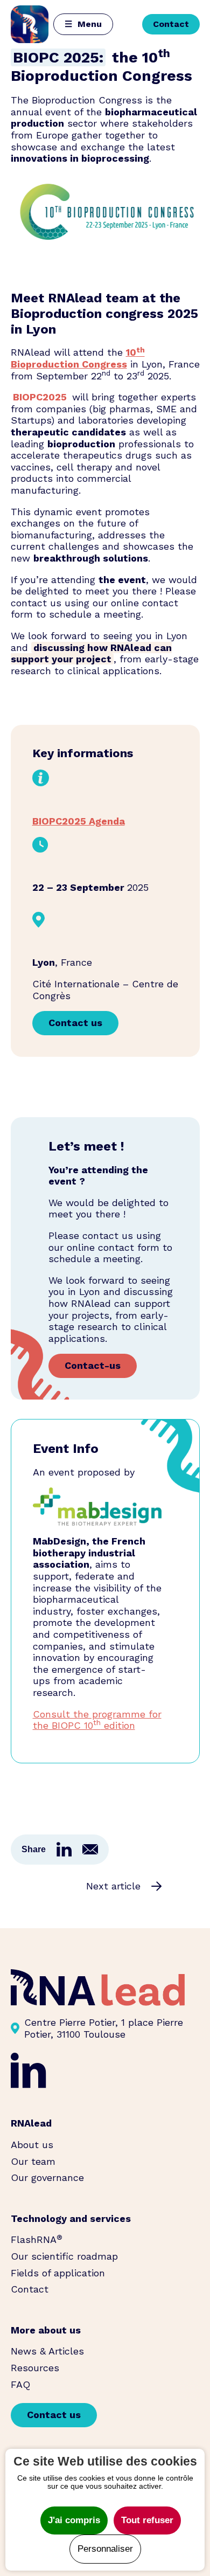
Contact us (75, 1023)
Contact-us (93, 1365)
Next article (113, 1886)
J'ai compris (74, 2520)
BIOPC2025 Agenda (79, 821)
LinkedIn (64, 1850)
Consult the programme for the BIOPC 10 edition (97, 1720)
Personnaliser (105, 2549)
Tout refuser (147, 2520)
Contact (171, 24)
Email (90, 1849)
